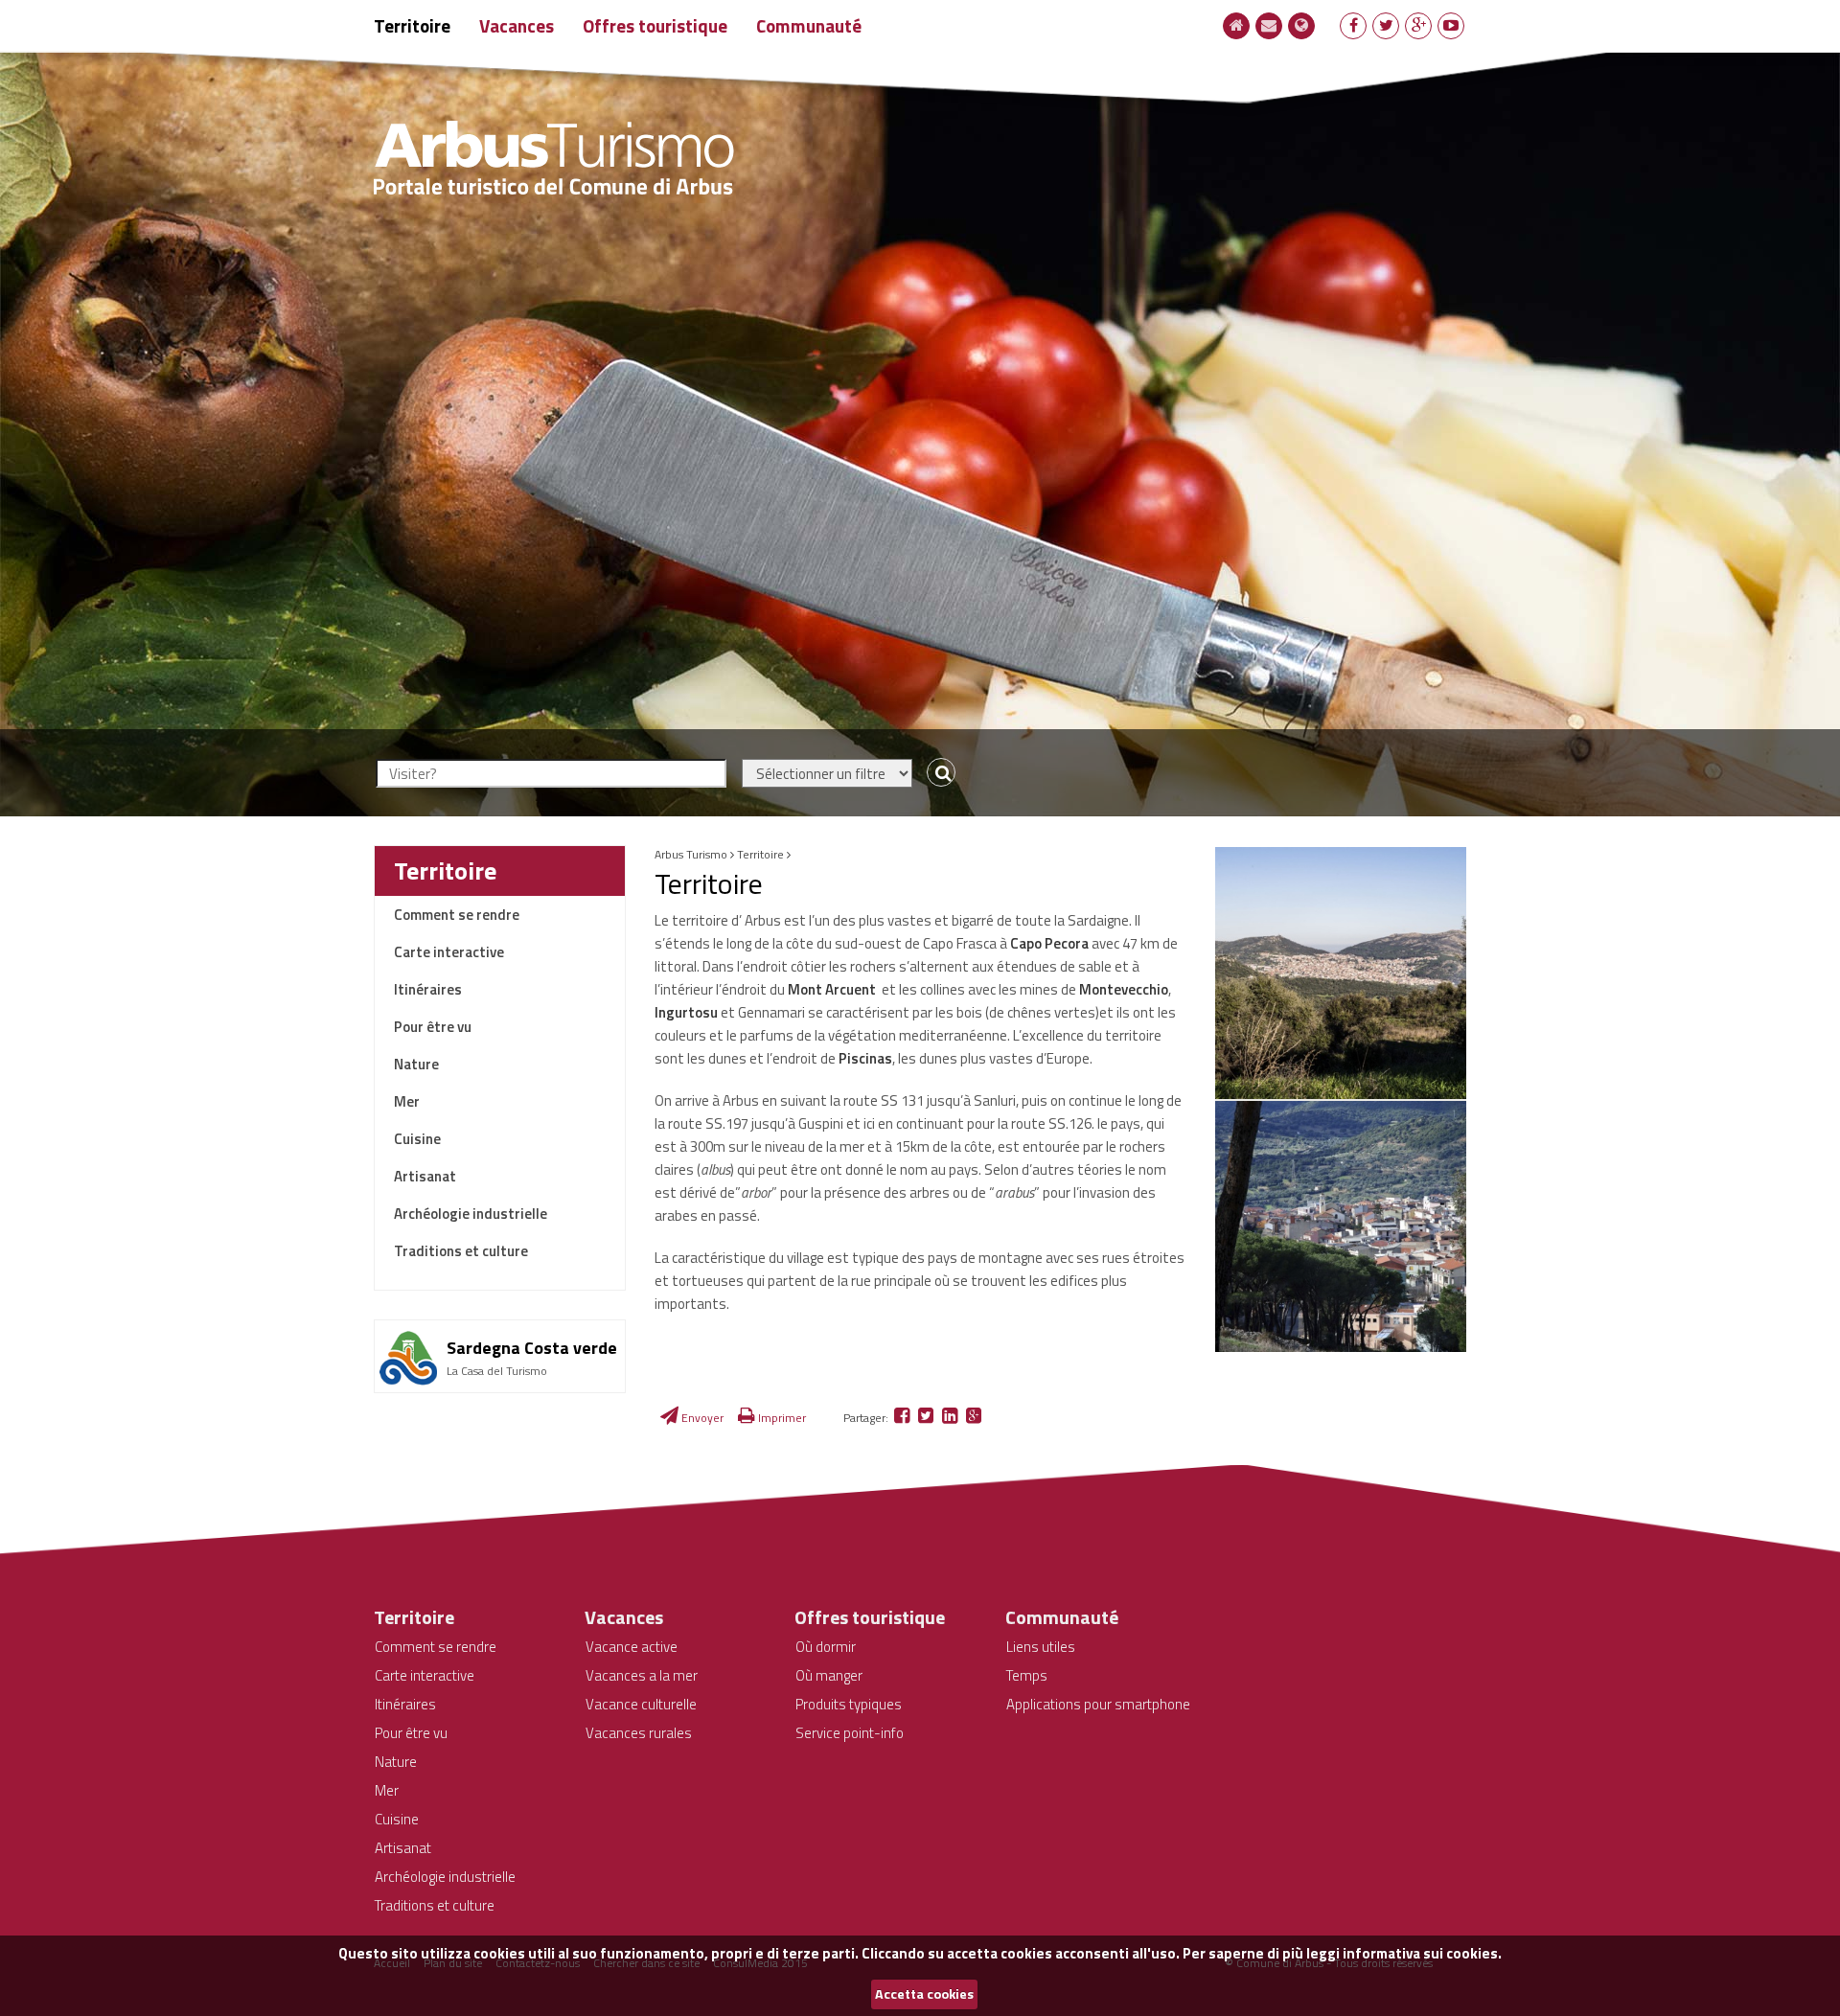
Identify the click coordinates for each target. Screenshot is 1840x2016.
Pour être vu (433, 1027)
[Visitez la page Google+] (1419, 25)
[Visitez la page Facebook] (1354, 25)
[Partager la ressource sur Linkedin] (951, 1418)
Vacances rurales (639, 1733)
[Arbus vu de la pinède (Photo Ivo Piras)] (1341, 1227)
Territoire (412, 25)
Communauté (809, 25)
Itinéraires (428, 989)
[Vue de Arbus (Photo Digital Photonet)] (1341, 973)
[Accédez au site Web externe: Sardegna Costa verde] (500, 1328)
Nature (416, 1064)
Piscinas (865, 1058)
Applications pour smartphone (1098, 1704)
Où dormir (826, 1647)
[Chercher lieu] (937, 773)
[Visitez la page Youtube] (1451, 25)
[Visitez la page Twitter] (1386, 25)
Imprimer (781, 1418)
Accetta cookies (924, 1994)
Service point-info (850, 1733)
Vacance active (632, 1647)
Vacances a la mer (642, 1675)
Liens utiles (1041, 1647)
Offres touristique (655, 25)
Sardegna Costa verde (532, 1348)
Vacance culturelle (641, 1704)
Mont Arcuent (832, 989)
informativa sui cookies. (1422, 1953)
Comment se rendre (457, 915)
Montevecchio (1124, 989)
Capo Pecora (1049, 943)
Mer (407, 1101)
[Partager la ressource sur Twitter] (927, 1418)
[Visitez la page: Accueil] (1237, 25)
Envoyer (701, 1418)
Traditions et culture (461, 1251)
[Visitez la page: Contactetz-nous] (1269, 25)
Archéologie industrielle (471, 1214)
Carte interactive (449, 952)
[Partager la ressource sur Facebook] (903, 1418)
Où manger (829, 1675)
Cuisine (417, 1139)
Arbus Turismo (691, 854)
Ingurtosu (688, 1012)
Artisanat (425, 1176)
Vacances (517, 25)
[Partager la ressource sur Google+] (974, 1418)
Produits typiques (849, 1704)
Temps (1027, 1675)
